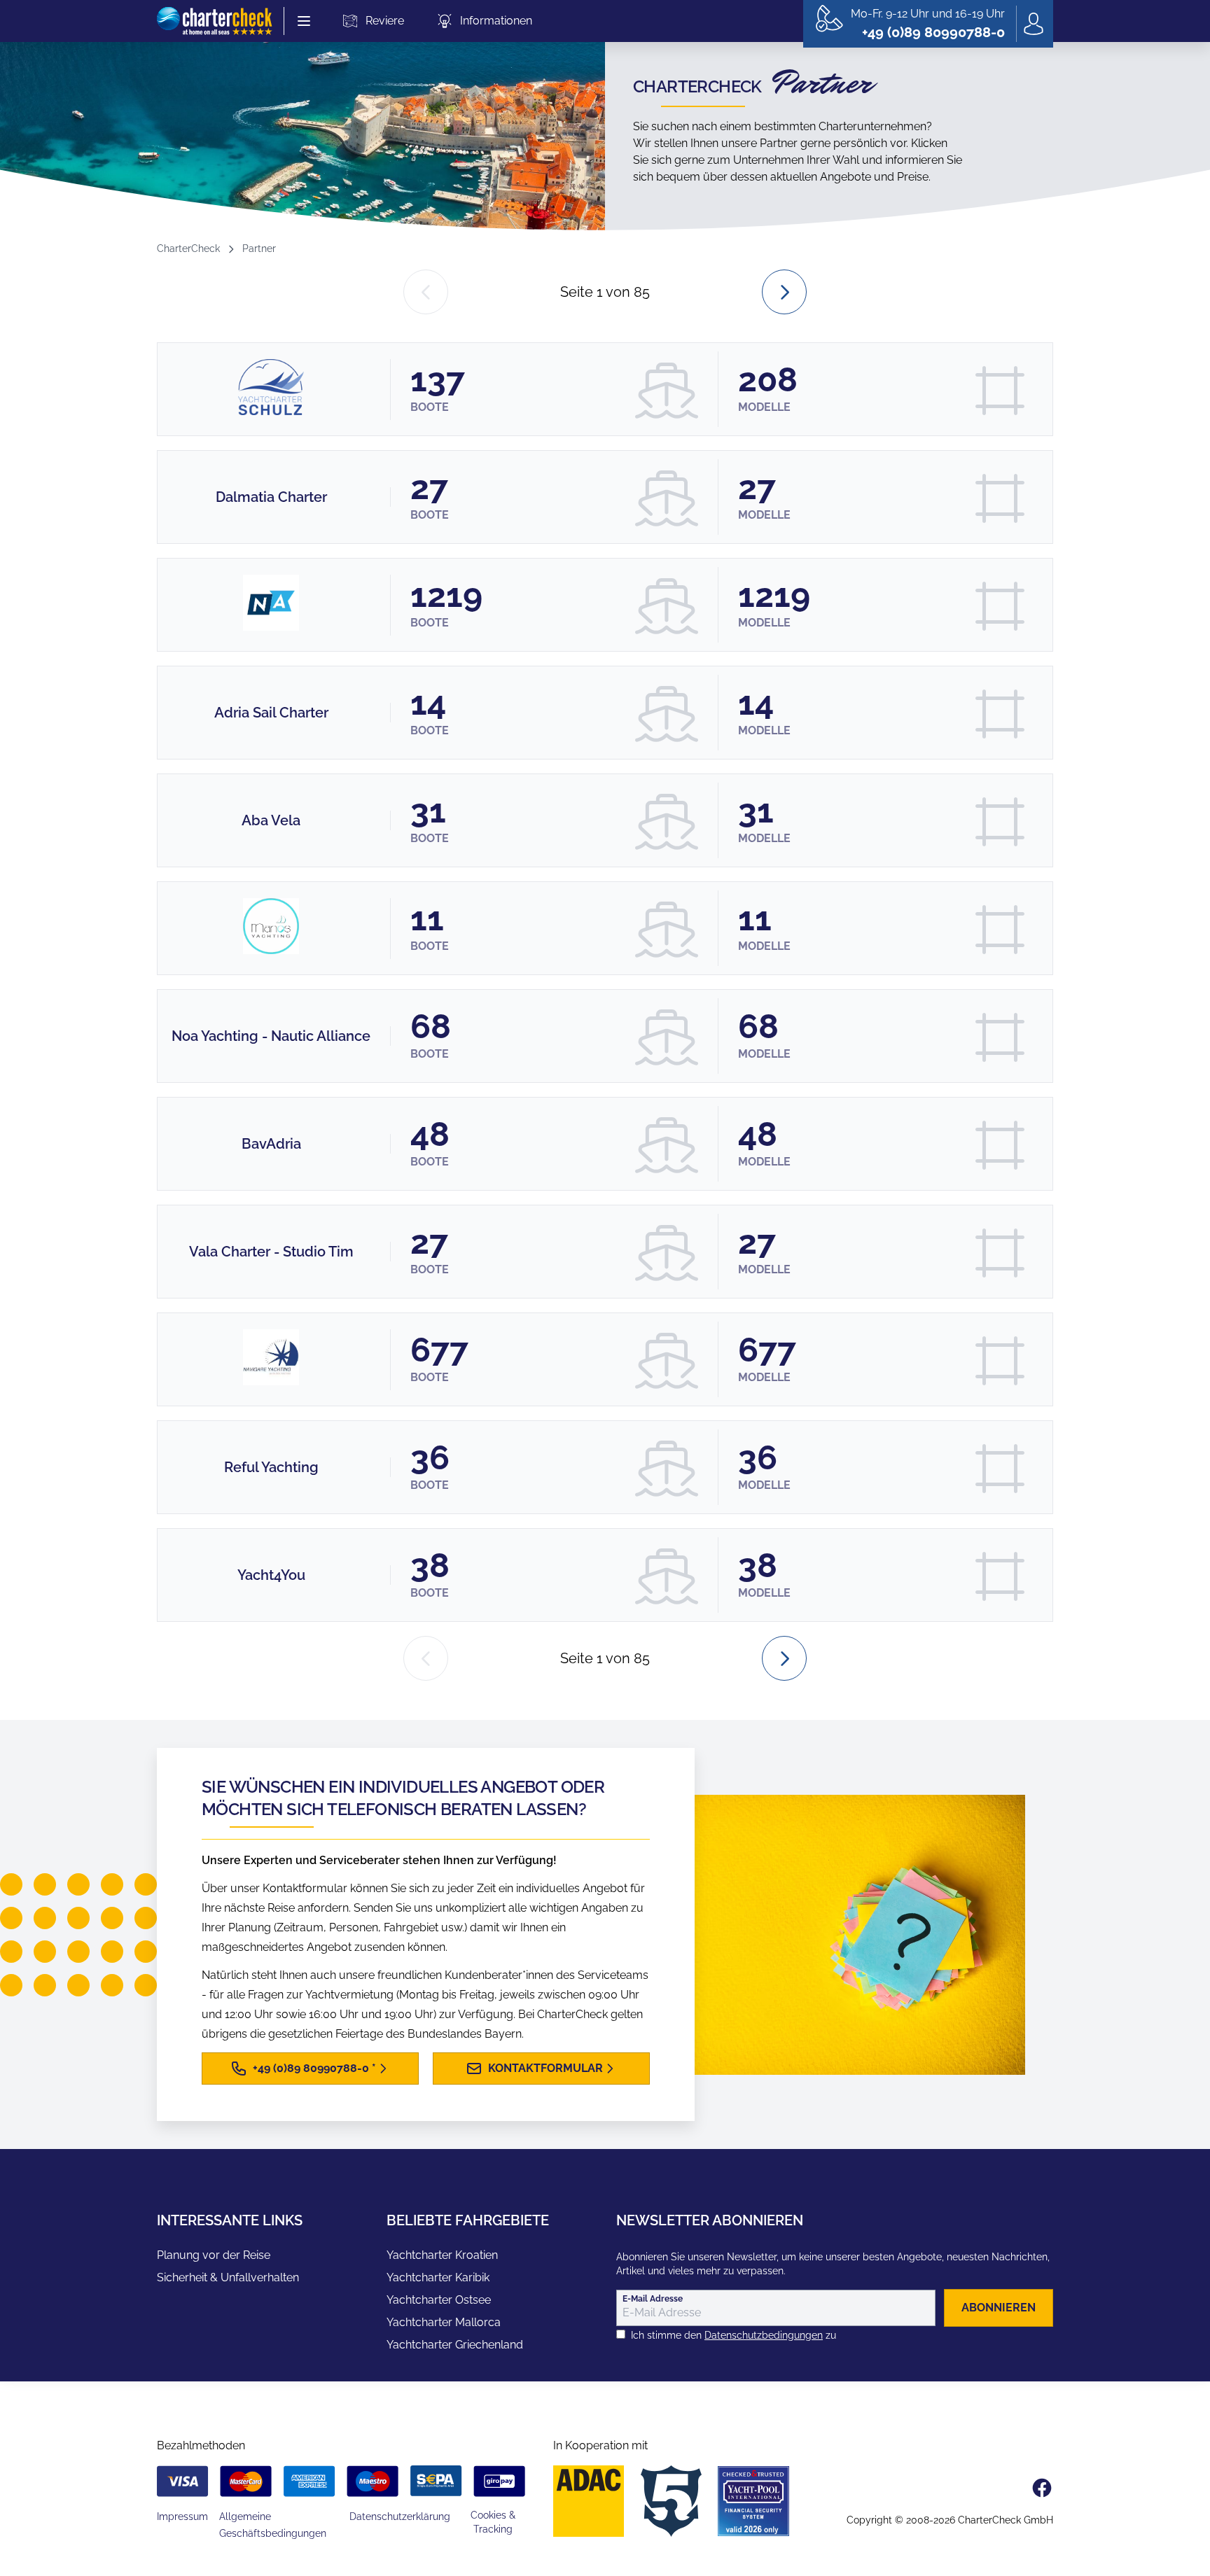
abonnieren (999, 2308)
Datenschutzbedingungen (764, 2335)
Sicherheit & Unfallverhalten (228, 2277)
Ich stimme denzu (733, 2335)
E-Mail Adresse (653, 2299)
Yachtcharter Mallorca (444, 2322)
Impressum (182, 2516)
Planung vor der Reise (214, 2255)
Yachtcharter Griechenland (455, 2345)
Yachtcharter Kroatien (442, 2255)
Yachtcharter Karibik (438, 2277)
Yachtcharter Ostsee (439, 2300)
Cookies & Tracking (493, 2522)
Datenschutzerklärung (400, 2516)
